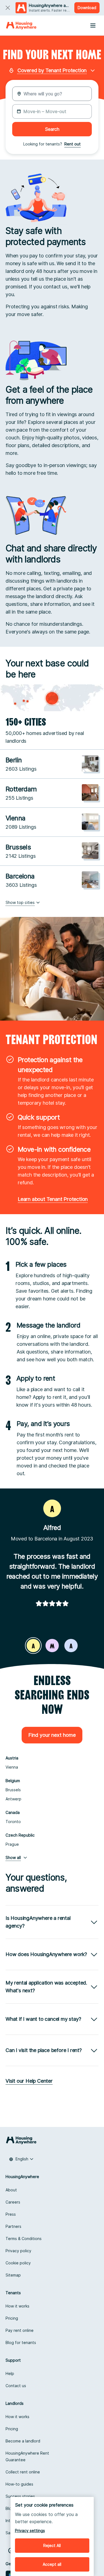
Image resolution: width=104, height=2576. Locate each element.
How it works (17, 2306)
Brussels (13, 1790)
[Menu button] (93, 25)
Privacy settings (30, 2531)
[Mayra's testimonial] (52, 1646)
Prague (12, 1844)
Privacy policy (18, 2251)
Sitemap (13, 2275)
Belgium (13, 1781)
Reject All (52, 2545)
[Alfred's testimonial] (33, 1646)
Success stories (20, 2496)
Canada (13, 1812)
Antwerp (13, 1799)
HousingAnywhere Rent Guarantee (27, 2456)
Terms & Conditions (24, 2239)
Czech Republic (20, 1835)
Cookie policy (18, 2263)
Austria (12, 1758)
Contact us (16, 2386)
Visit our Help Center (29, 2081)
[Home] (21, 25)
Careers (13, 2202)
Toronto (13, 1822)
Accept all (52, 2564)
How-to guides (19, 2484)
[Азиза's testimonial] (71, 1646)
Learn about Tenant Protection (53, 1199)
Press (11, 2214)
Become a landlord (23, 2441)
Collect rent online (23, 2472)
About (11, 2190)
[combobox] (21, 2159)
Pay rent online (20, 2330)
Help (10, 2373)
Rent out (73, 144)
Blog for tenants (21, 2342)
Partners (13, 2226)
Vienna (12, 1767)
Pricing (12, 2318)
